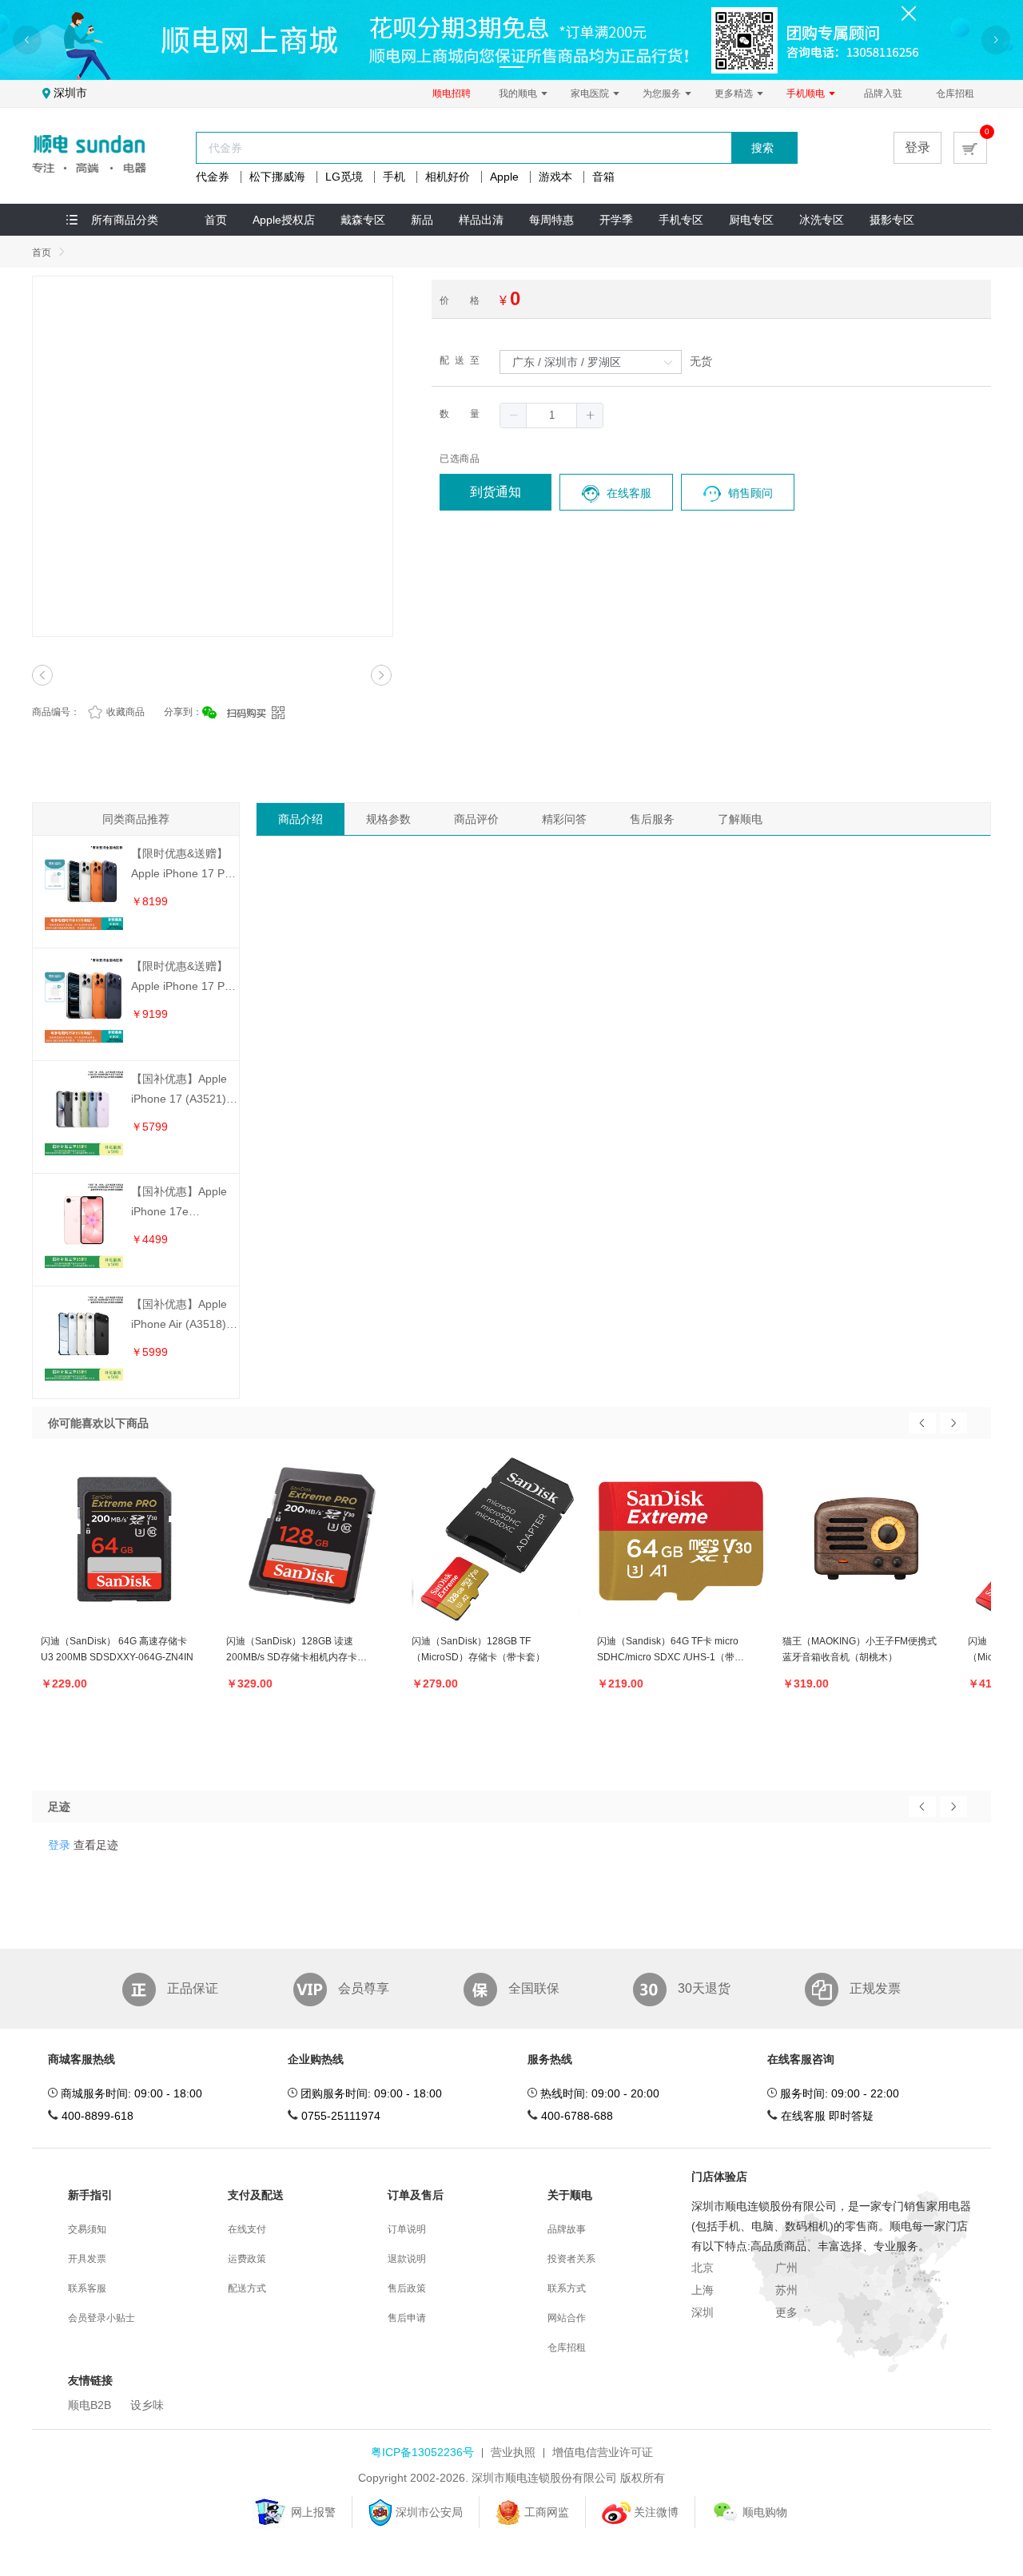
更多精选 (735, 93)
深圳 (703, 2312)
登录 (918, 147)
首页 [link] (42, 252)
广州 (786, 2268)
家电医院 (591, 93)
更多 (786, 2312)
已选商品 (460, 459)
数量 (460, 414)
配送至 (460, 360)
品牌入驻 (883, 93)
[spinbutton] (551, 415)
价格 (460, 300)
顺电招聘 (452, 93)
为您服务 (663, 93)
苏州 (786, 2290)
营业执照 (513, 2452)
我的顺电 (519, 93)
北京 (703, 2268)
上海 (703, 2290)
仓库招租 (955, 93)
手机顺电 (807, 93)
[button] (513, 415)
